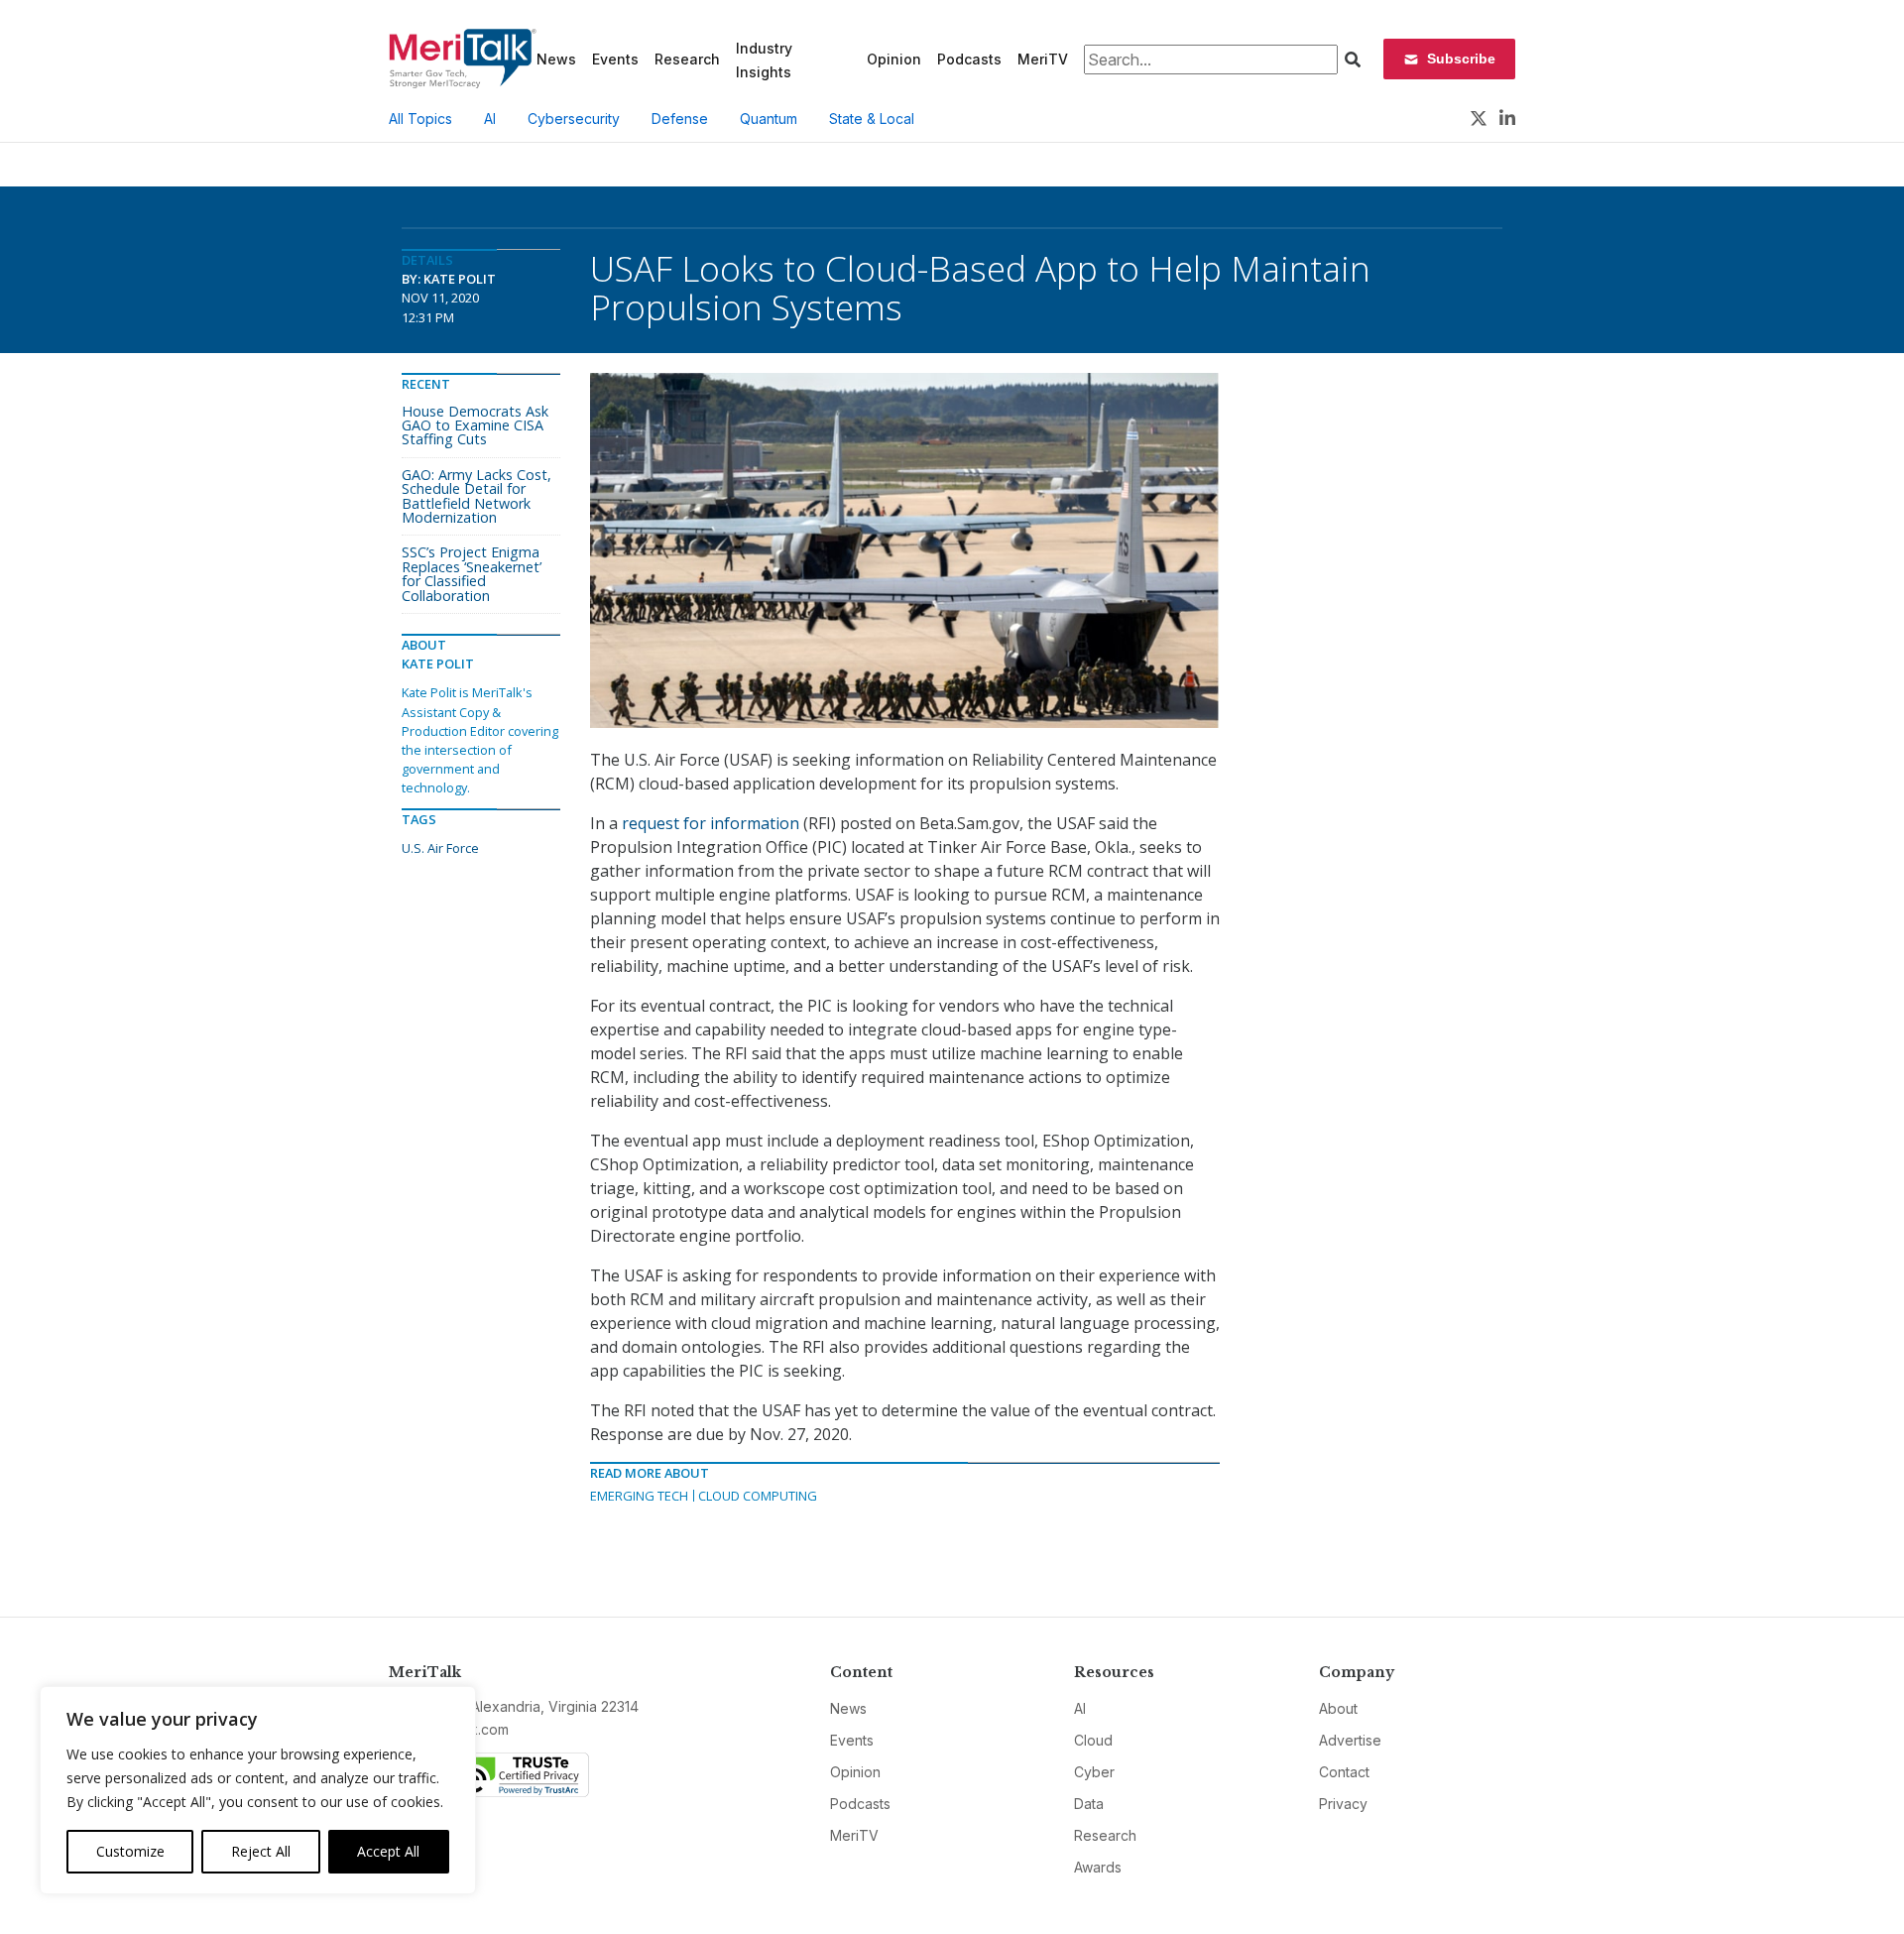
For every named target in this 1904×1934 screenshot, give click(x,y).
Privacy (1343, 1804)
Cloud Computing (758, 1496)
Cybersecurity (574, 119)
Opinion (894, 59)
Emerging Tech (639, 1496)
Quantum (769, 119)
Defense (680, 119)
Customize (130, 1851)
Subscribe (1461, 59)
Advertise (1350, 1740)
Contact (1344, 1772)
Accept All (388, 1851)
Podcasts (969, 59)
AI (490, 119)
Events (615, 59)
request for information (711, 823)
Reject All (261, 1851)
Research (687, 59)
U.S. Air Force (440, 848)
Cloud (1093, 1740)
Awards (1098, 1867)
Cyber (1094, 1772)
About (1338, 1708)
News (556, 59)
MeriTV (1043, 59)
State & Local (872, 119)
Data (1089, 1804)
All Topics (420, 119)
